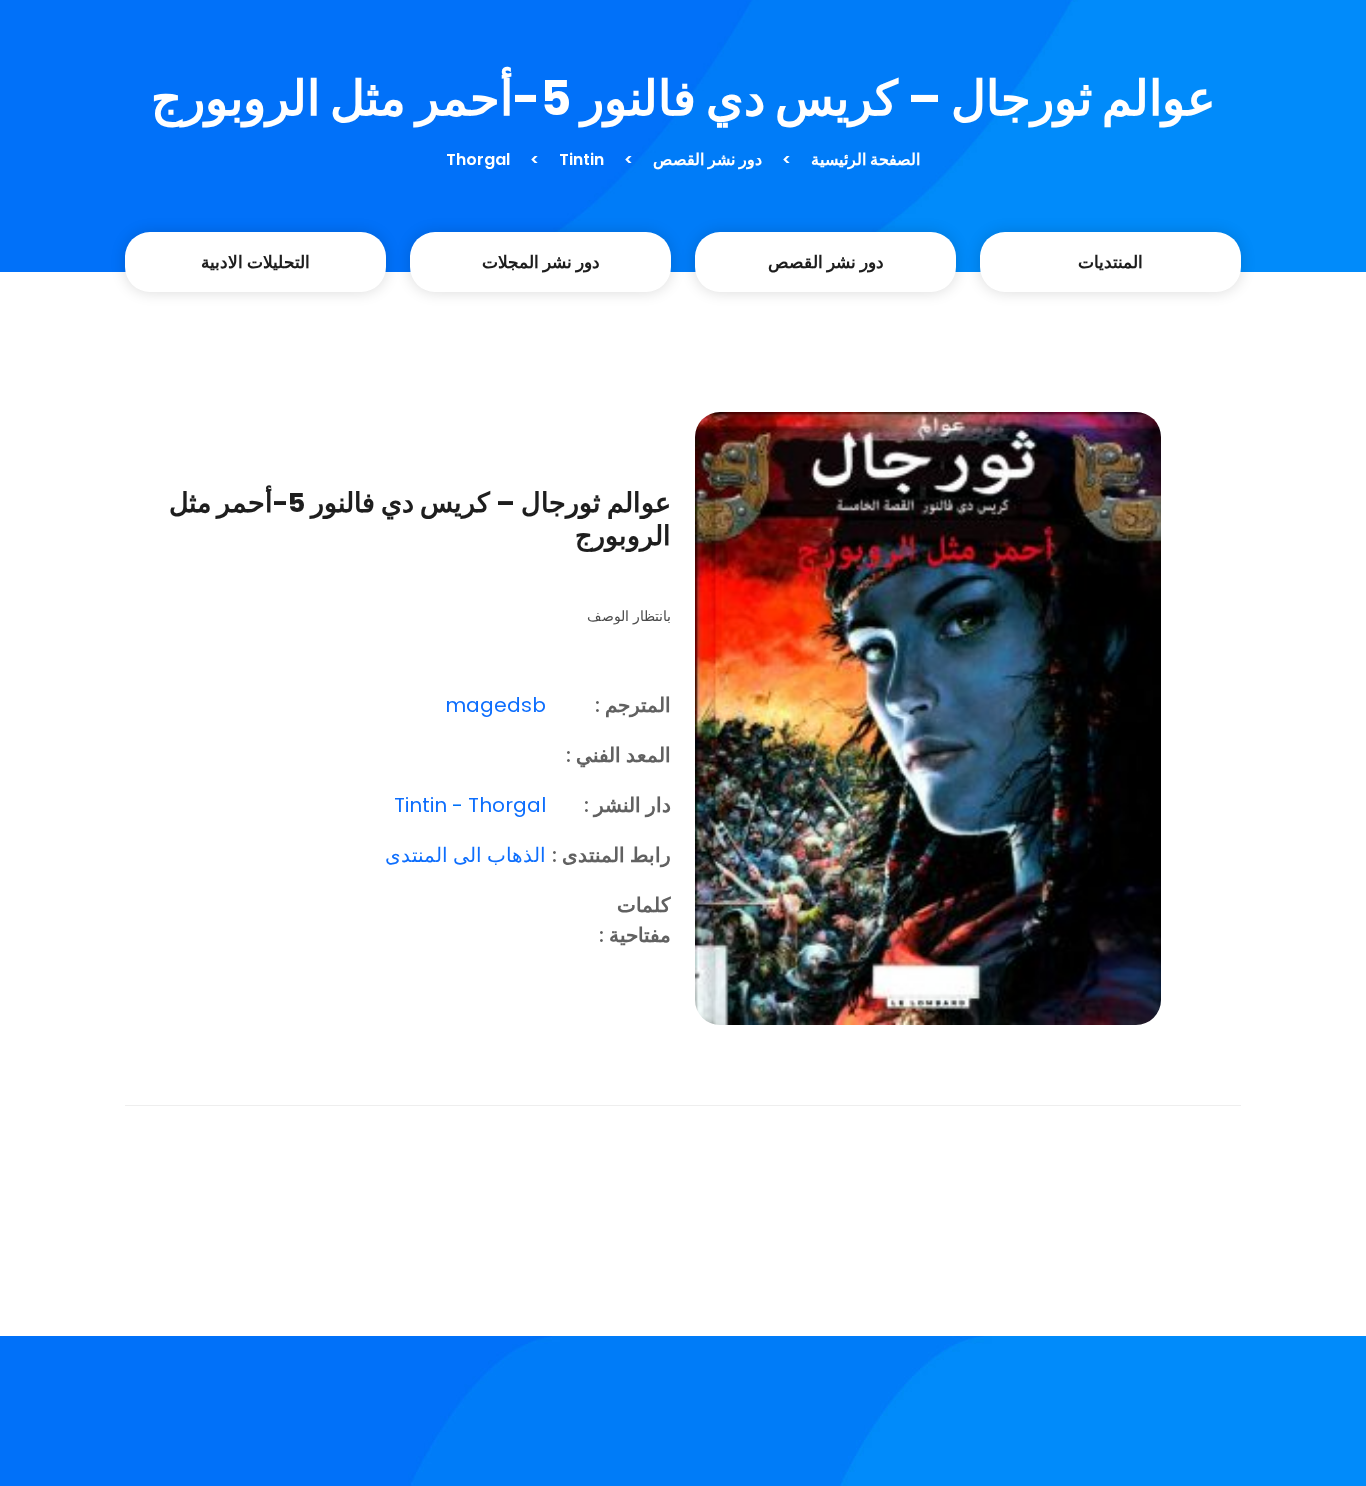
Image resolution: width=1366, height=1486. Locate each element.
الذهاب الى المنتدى (465, 855)
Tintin (581, 159)
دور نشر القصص (707, 159)
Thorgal (478, 159)
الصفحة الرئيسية (865, 159)
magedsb (495, 705)
